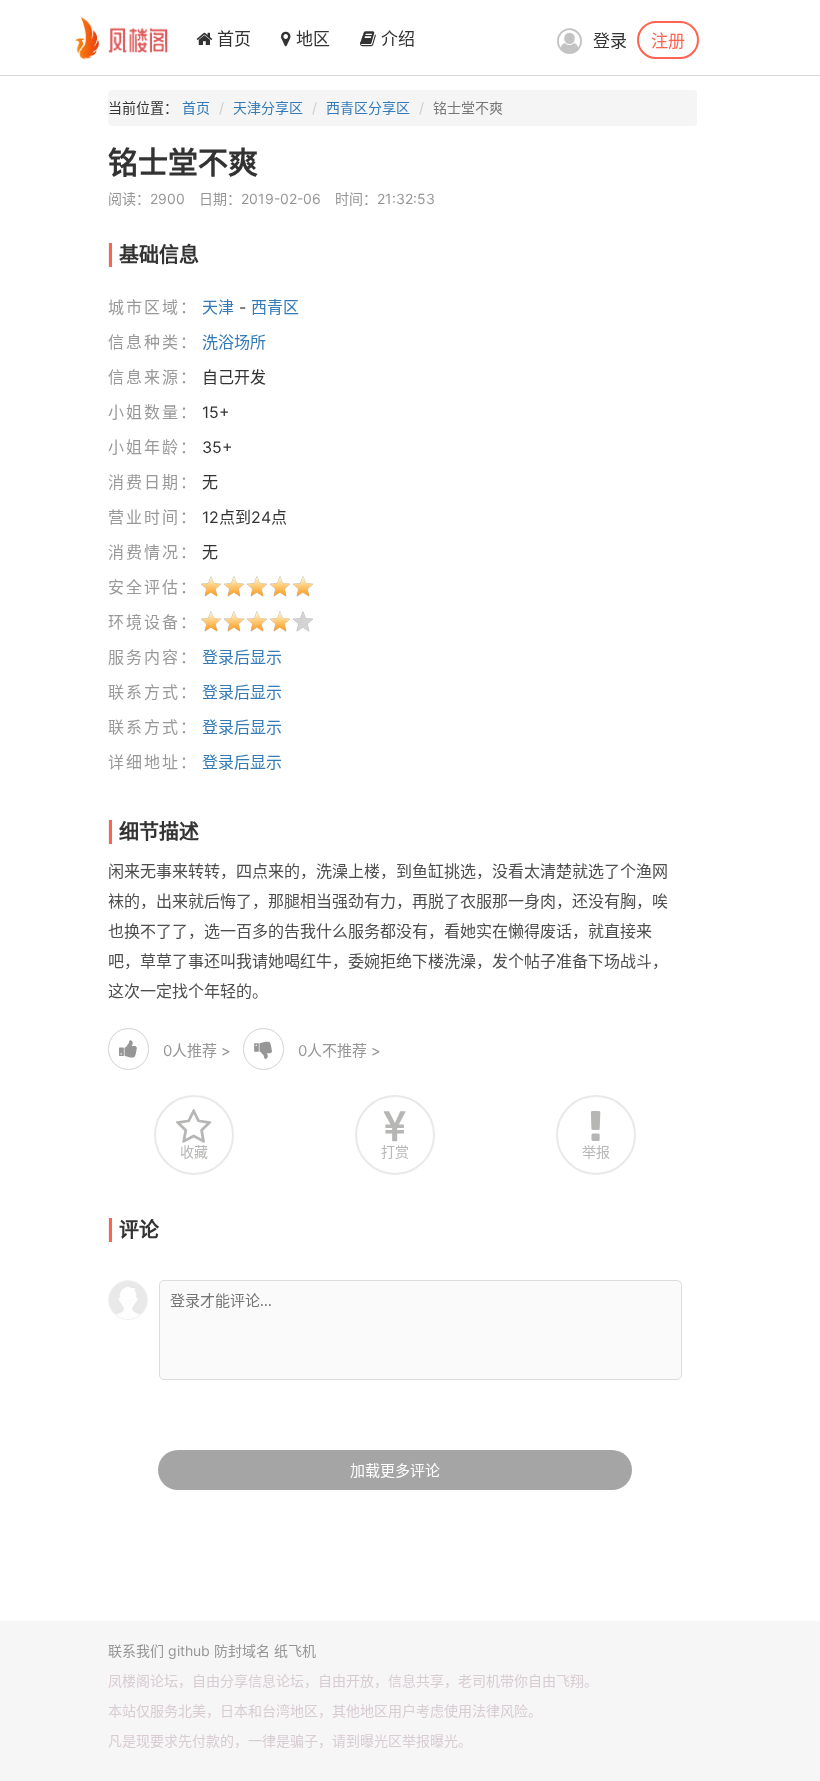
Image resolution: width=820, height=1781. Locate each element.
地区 (310, 39)
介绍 (395, 39)
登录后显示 (242, 657)
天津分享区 (268, 107)
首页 (231, 39)
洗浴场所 (234, 342)
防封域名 (242, 1650)
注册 (668, 40)
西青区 (275, 307)
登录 (610, 41)
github (189, 1650)
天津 (218, 307)
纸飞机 (295, 1650)
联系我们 (136, 1650)
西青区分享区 (368, 107)
